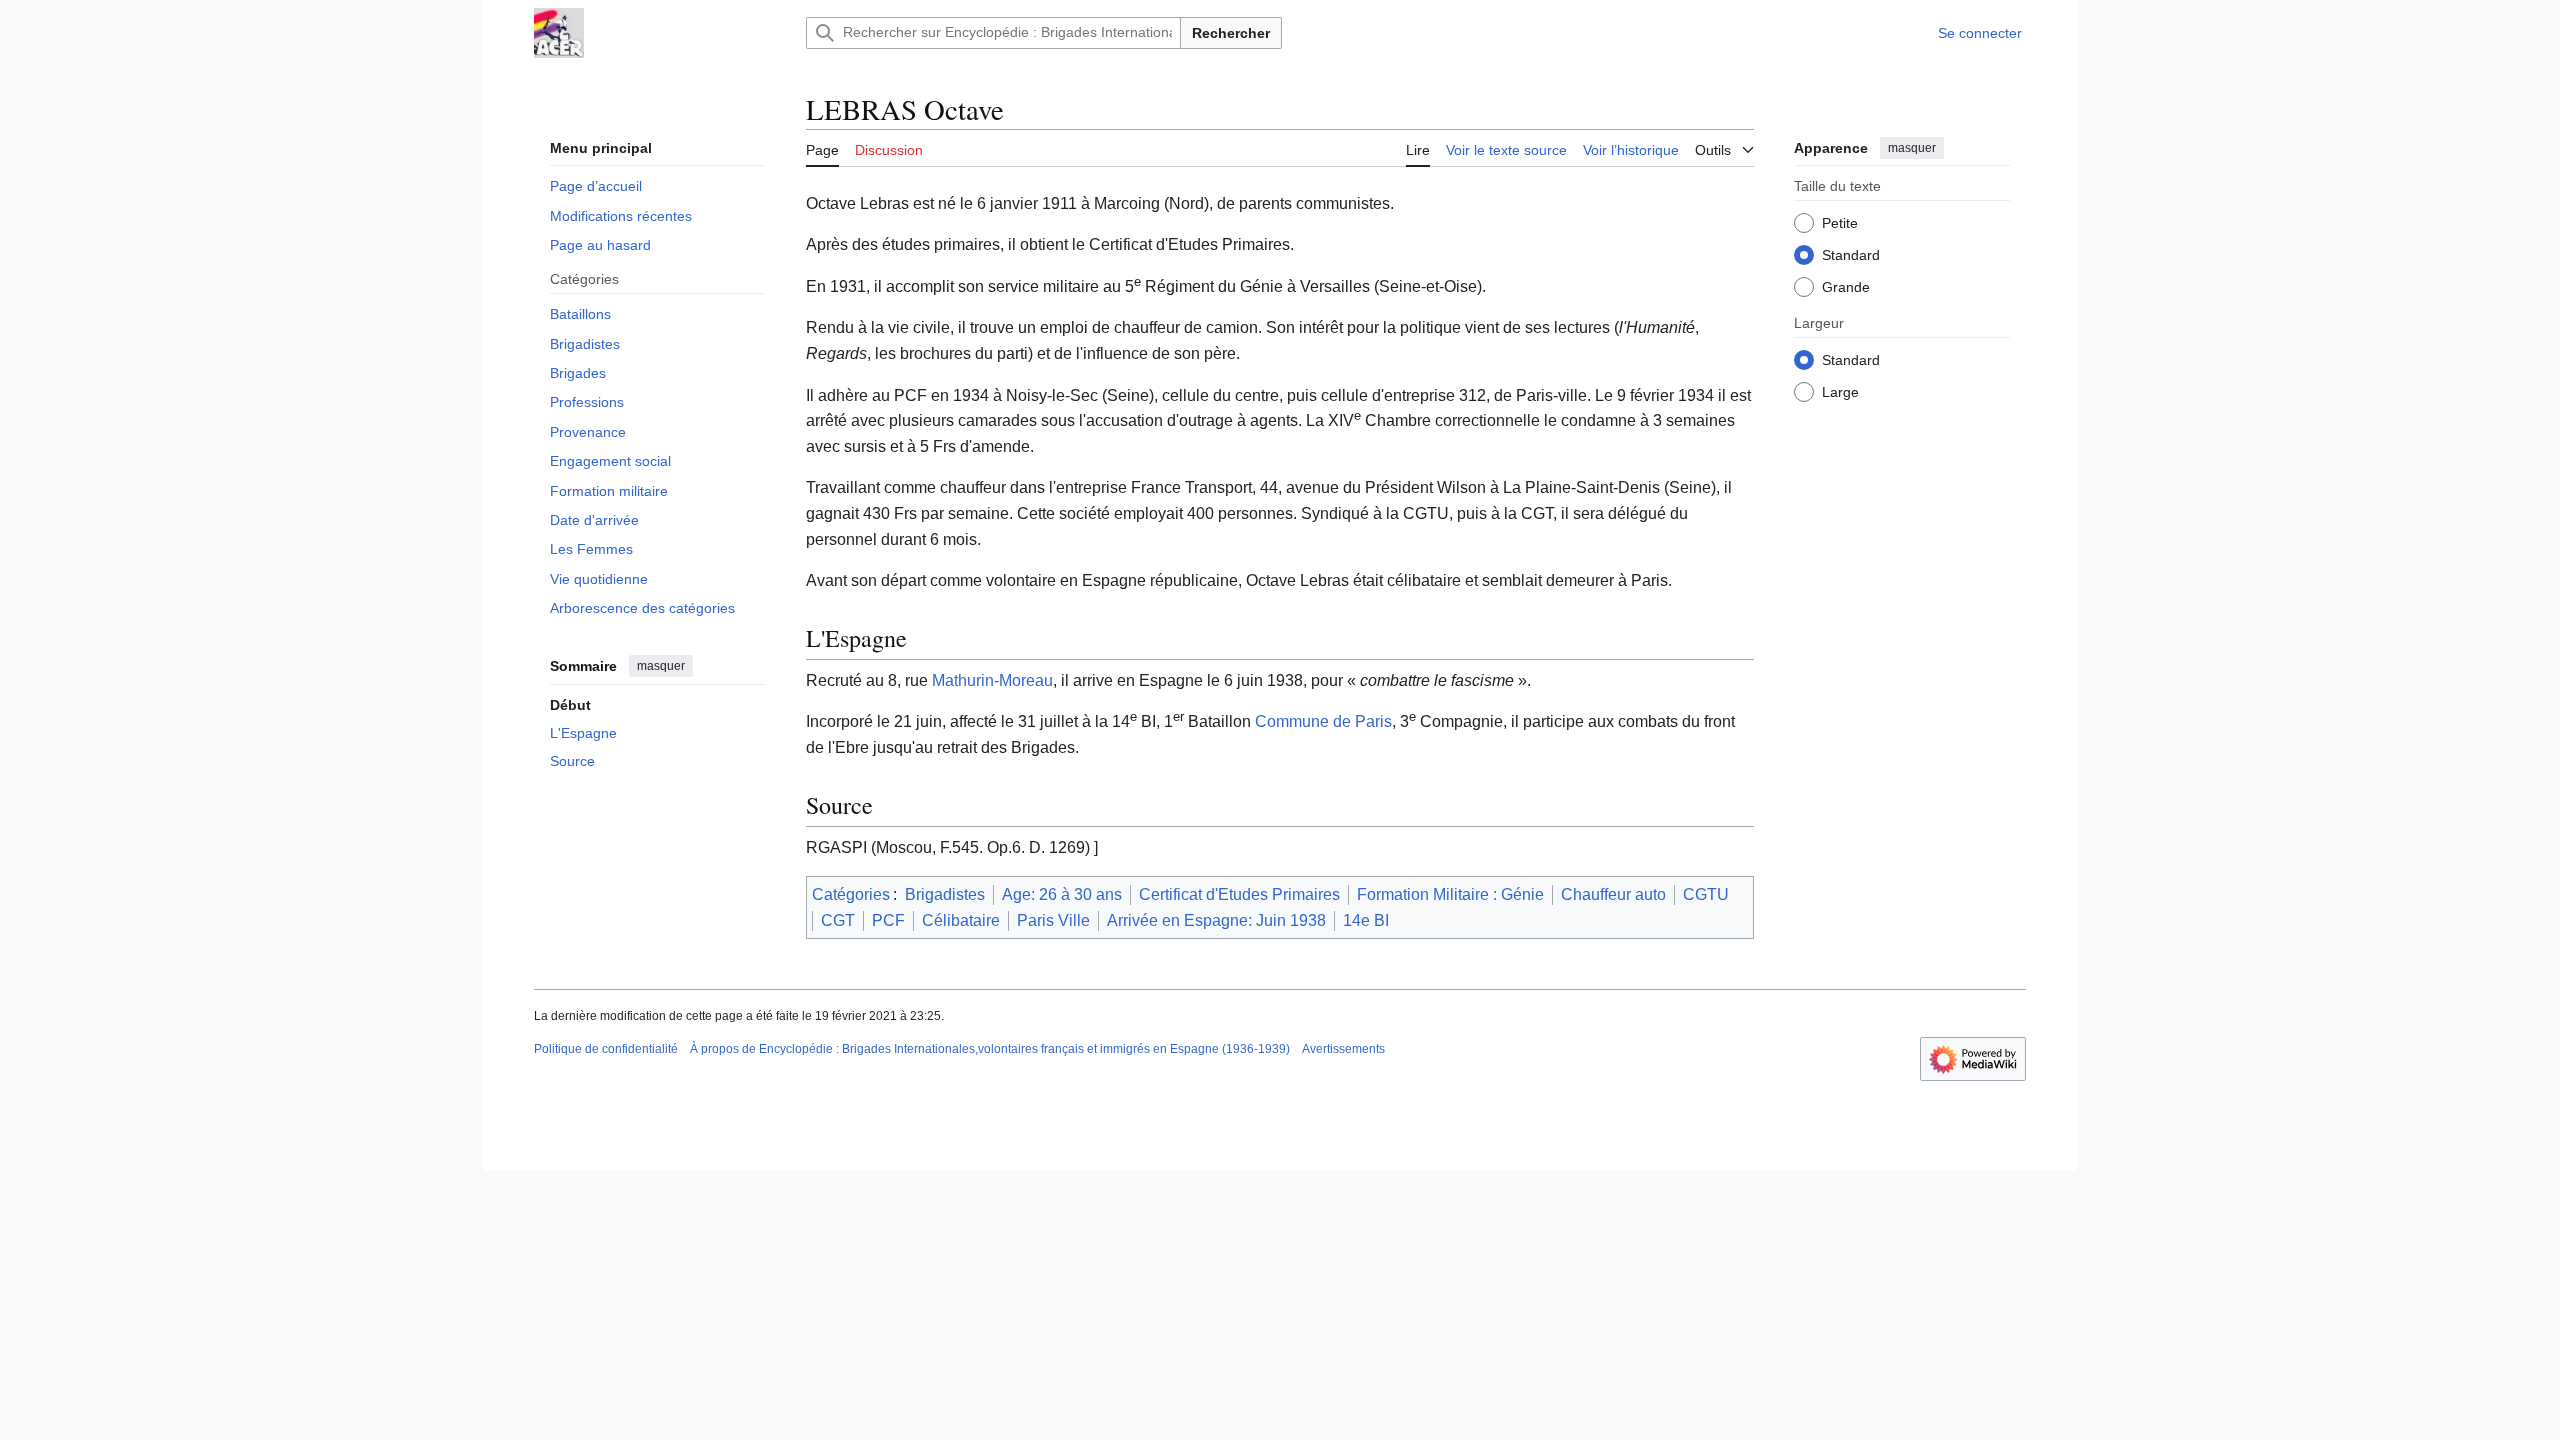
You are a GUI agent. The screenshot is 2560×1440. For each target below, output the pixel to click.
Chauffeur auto (1613, 894)
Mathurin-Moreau (992, 680)
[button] (1724, 147)
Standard (1851, 255)
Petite (1840, 223)
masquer (661, 666)
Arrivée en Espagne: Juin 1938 (1216, 920)
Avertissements (1343, 1049)
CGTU (1706, 894)
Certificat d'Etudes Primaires (1239, 894)
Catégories (851, 894)
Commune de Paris (1323, 721)
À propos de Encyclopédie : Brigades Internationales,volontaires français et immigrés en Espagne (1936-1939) (990, 1049)
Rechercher (1231, 33)
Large (1840, 392)
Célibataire (961, 920)
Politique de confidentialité (606, 1049)
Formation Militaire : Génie (1450, 894)
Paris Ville (1053, 920)
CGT (838, 920)
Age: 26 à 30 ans (1062, 894)
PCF (888, 920)
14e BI (1366, 920)
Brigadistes (945, 894)
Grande (1846, 287)
